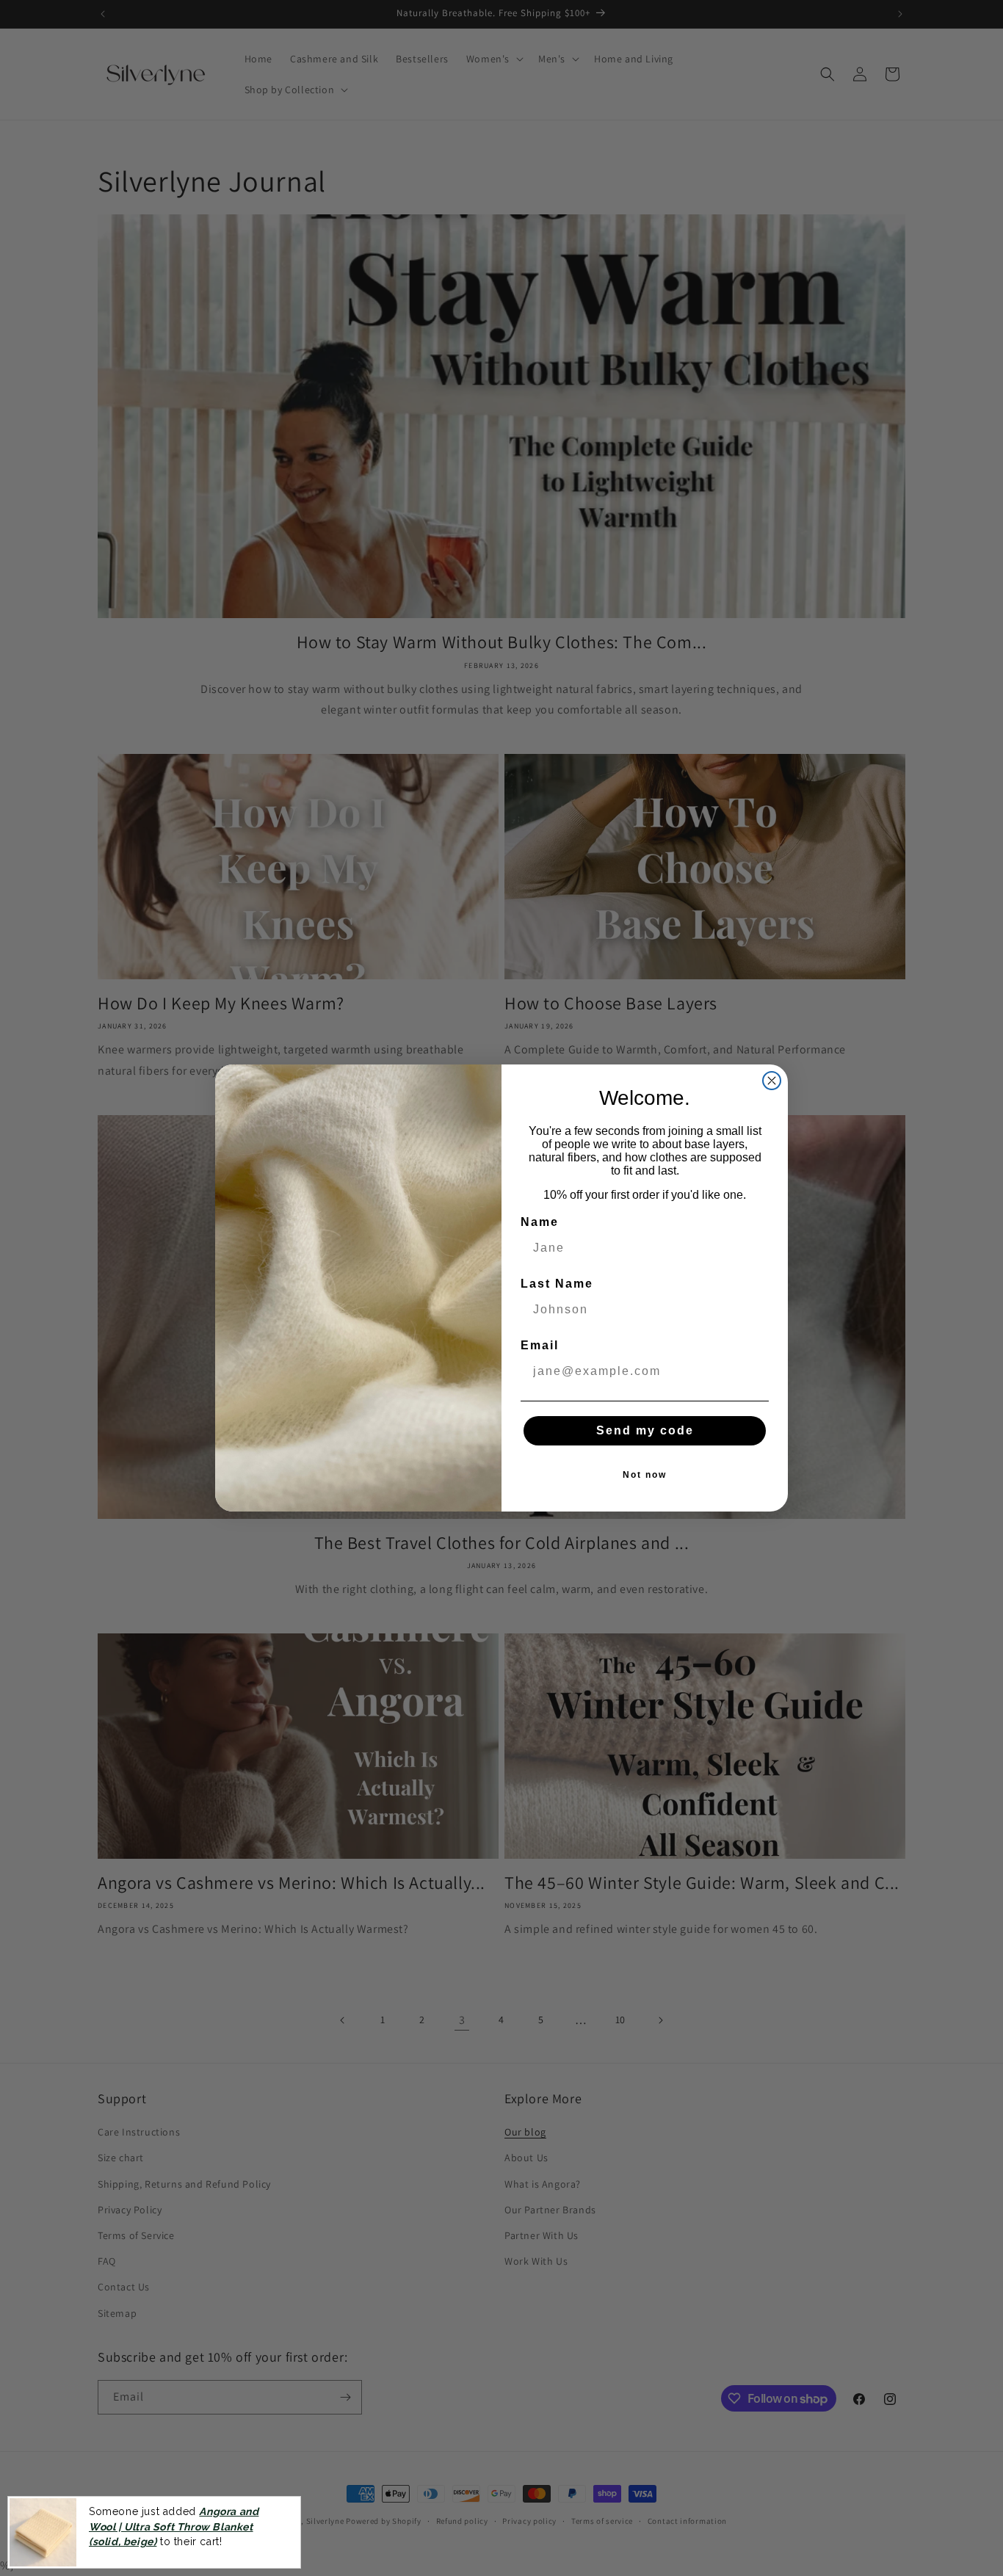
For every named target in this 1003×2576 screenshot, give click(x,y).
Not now (645, 1475)
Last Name (557, 1284)
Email (540, 1345)
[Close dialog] (772, 1081)
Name (540, 1222)
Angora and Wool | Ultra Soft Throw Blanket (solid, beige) (174, 2526)
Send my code (645, 1430)
